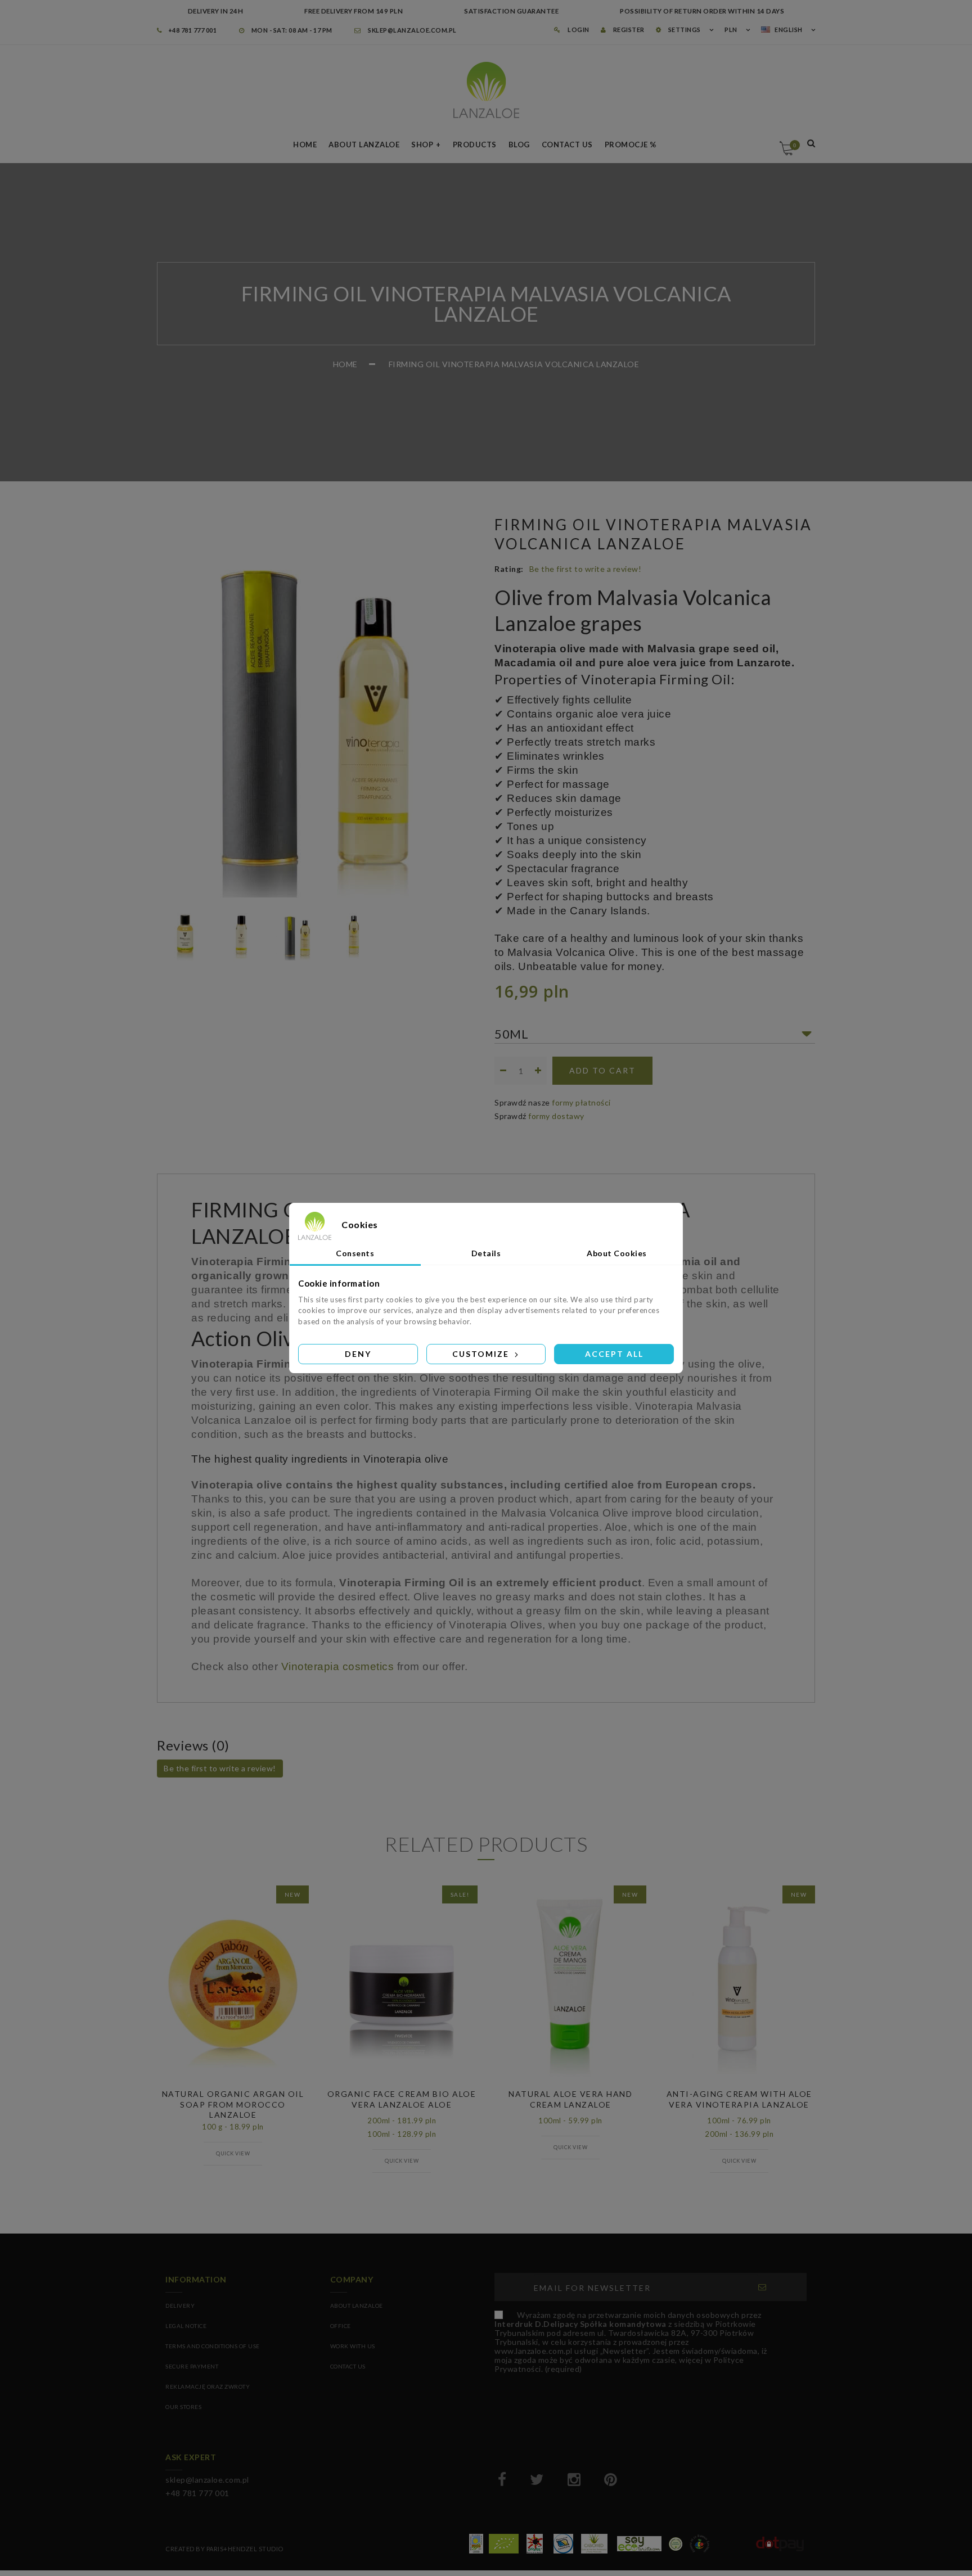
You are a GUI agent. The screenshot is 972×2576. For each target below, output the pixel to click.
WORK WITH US (353, 2346)
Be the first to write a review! (586, 569)
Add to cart (602, 1070)
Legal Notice (186, 2326)
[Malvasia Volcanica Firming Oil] (185, 935)
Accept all (614, 1354)
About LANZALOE (364, 145)
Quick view (233, 2153)
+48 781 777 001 (192, 30)
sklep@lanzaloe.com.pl (412, 30)
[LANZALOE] (486, 90)
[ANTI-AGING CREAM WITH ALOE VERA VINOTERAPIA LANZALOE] (739, 1987)
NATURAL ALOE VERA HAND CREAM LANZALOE (570, 2099)
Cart (795, 145)
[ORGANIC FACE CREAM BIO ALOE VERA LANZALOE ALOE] (402, 1987)
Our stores (183, 2407)
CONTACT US (348, 2366)
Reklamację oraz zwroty (208, 2386)
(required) (631, 2342)
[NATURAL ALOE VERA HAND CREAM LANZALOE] (570, 1987)
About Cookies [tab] (617, 1253)
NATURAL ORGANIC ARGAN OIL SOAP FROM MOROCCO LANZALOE (233, 2104)
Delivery (180, 2306)
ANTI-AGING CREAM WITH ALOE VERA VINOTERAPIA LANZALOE (739, 2099)
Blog (519, 145)
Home (305, 145)
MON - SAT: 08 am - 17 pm (291, 30)
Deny (358, 1354)
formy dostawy (556, 1116)
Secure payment (192, 2366)
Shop (422, 145)
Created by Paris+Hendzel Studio (224, 2549)
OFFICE (341, 2326)
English (789, 30)
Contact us (567, 145)
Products (475, 145)
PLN (731, 30)
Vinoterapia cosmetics (338, 1666)
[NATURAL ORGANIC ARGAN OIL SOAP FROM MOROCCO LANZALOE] (233, 1987)
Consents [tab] (355, 1253)
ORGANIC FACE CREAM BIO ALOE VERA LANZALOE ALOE (402, 2099)
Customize (482, 1354)
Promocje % (631, 145)
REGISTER (628, 30)
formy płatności (581, 1102)
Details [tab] (486, 1253)
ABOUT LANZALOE (357, 2306)
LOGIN (578, 30)
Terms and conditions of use (213, 2346)
